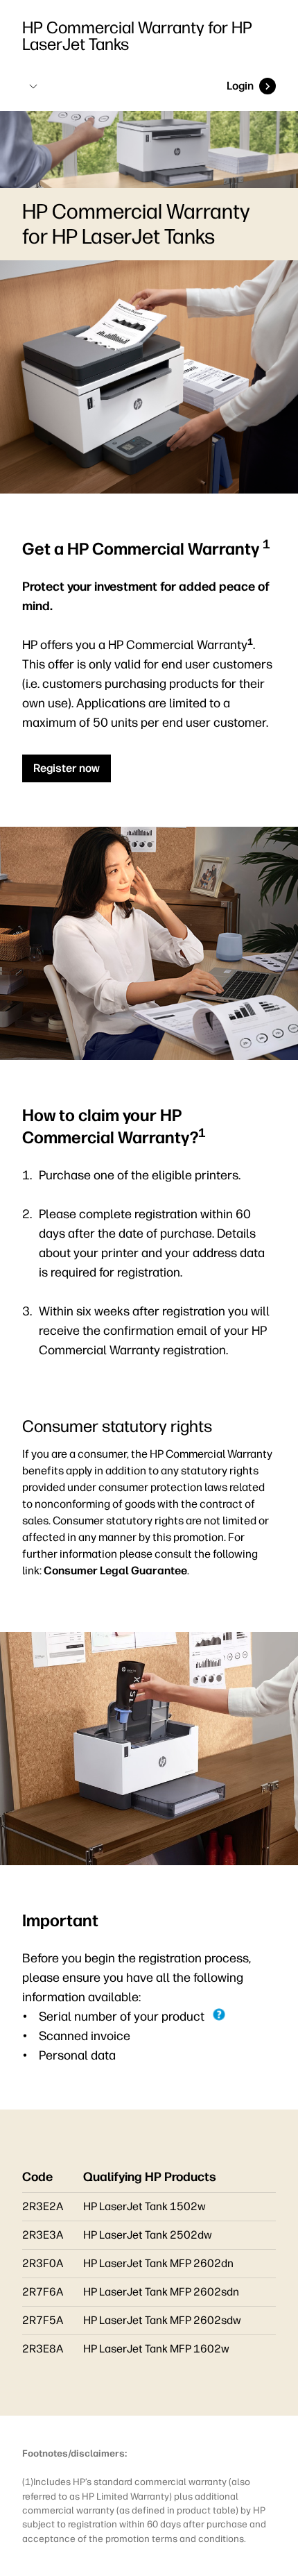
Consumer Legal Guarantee (115, 1571)
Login (240, 86)
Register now (67, 768)
